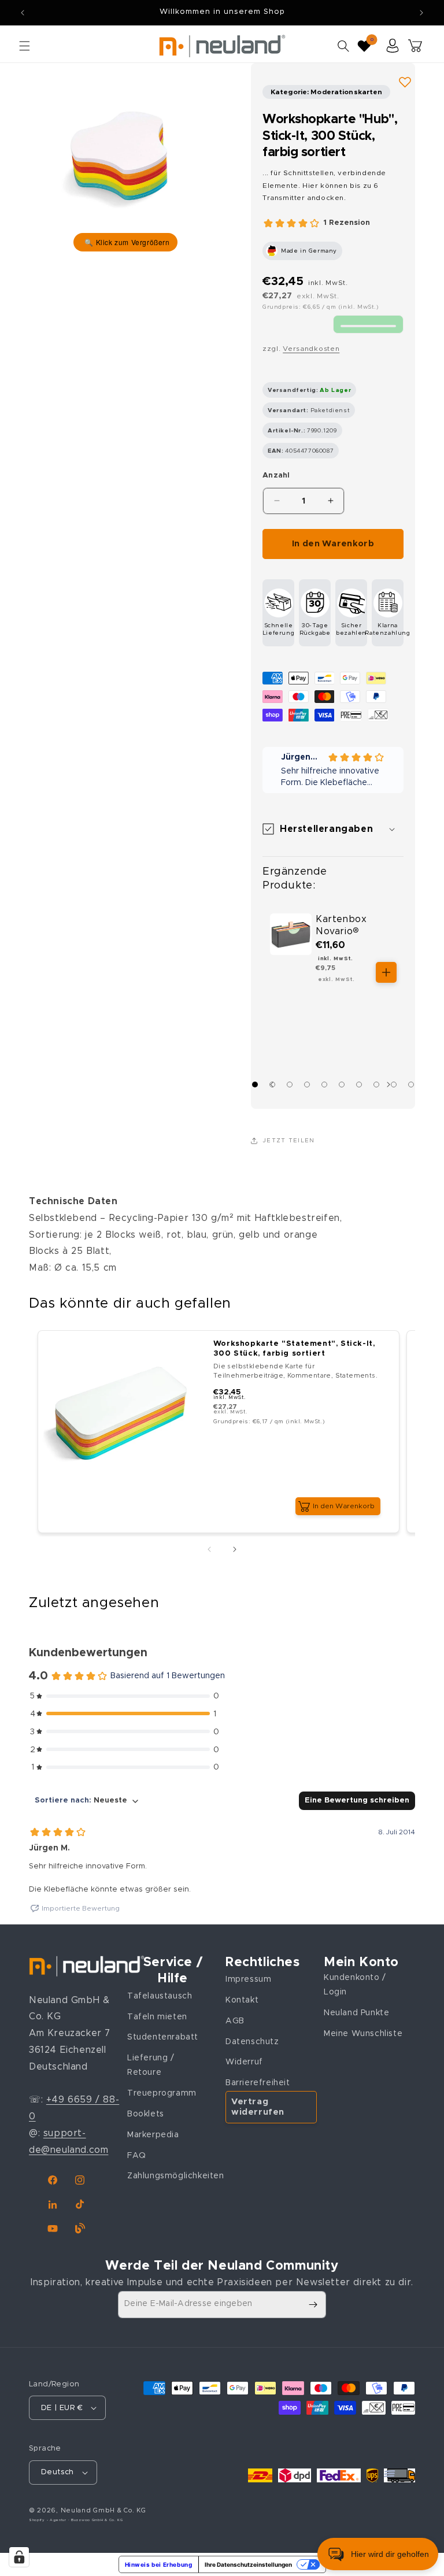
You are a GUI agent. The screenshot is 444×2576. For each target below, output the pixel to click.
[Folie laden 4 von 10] (307, 1085)
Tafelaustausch (160, 1996)
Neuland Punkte (356, 2013)
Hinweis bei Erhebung (159, 2564)
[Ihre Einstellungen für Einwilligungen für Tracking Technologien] (19, 2557)
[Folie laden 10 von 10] (411, 1085)
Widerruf (244, 2062)
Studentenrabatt (163, 2037)
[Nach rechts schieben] (391, 1085)
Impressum (248, 1979)
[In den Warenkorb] (386, 972)
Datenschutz (252, 2042)
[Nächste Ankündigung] (421, 13)
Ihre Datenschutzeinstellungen (248, 2564)
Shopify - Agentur (49, 2520)
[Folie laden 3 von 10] (290, 1085)
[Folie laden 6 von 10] (342, 1085)
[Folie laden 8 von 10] (376, 1085)
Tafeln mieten (157, 2017)
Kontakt (242, 2000)
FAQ (137, 2156)
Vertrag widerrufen (258, 2107)
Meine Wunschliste (363, 2034)
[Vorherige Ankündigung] (23, 13)
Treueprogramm (162, 2093)
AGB (235, 2021)
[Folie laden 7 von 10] (359, 1085)
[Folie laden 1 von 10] (255, 1085)
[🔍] (125, 160)
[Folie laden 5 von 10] (324, 1085)
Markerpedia (153, 2135)
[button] (24, 46)
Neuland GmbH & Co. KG (103, 2510)
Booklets (146, 2114)
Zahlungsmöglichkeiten (176, 2176)
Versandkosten (311, 349)
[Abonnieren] (313, 2305)
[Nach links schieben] (209, 1549)
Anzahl (276, 475)
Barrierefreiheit (258, 2083)
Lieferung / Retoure (151, 2065)
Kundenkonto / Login (355, 1985)
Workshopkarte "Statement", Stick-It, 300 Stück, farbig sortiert (294, 1349)
